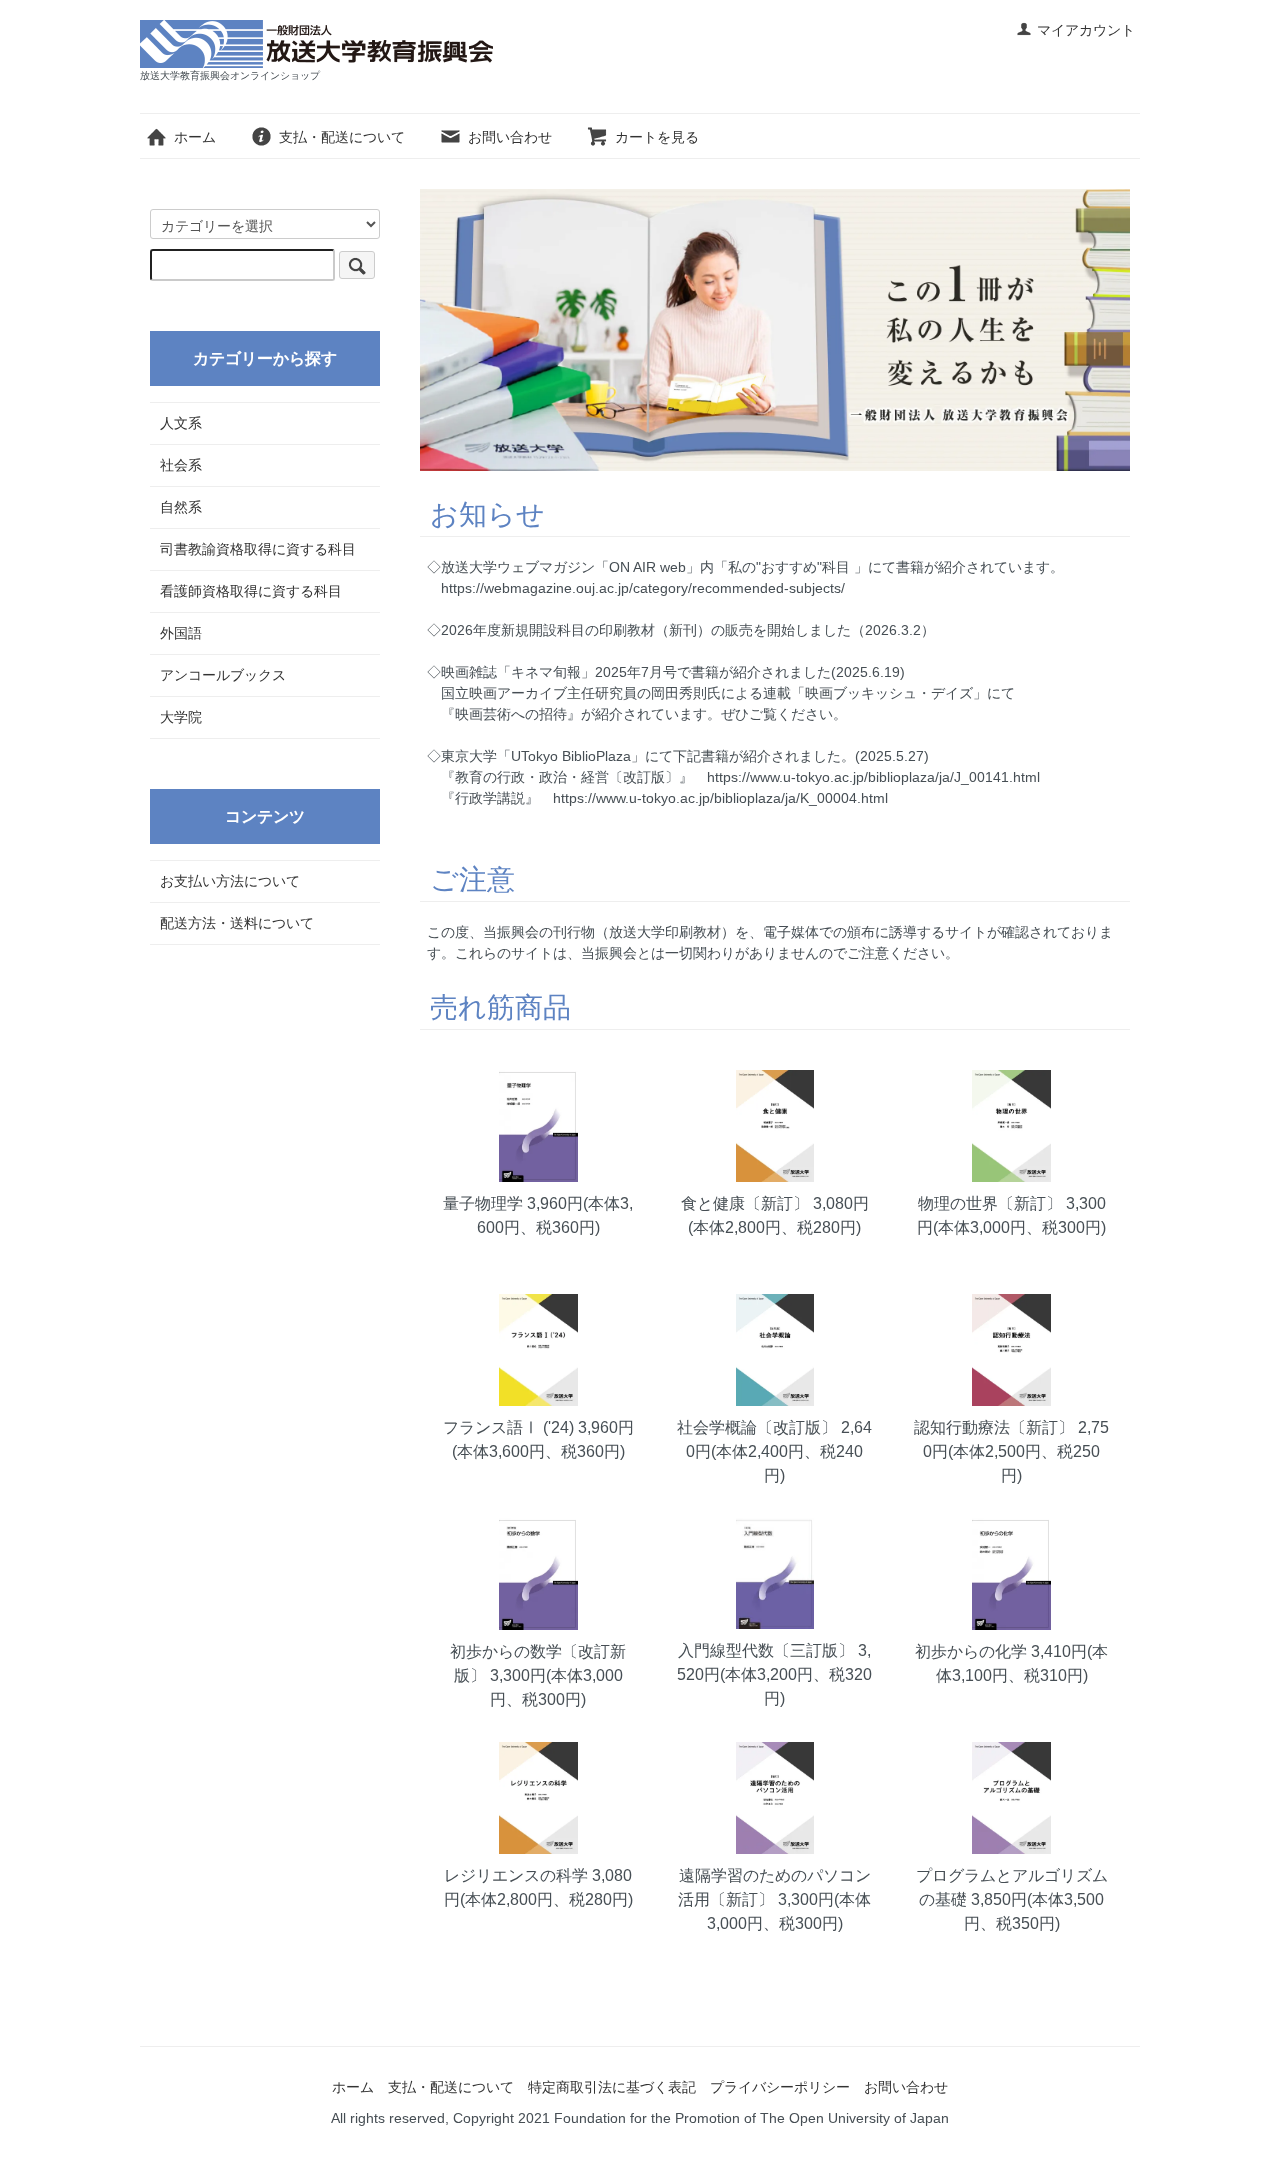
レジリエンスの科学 (516, 1875)
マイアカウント (1086, 30)
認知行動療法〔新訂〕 (994, 1427)
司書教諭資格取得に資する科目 (258, 549)
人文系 (181, 423)
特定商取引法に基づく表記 (612, 2087)
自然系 (181, 507)
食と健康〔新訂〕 (745, 1203)
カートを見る (657, 137)
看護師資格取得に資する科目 (251, 591)
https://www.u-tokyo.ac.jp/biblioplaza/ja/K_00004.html (713, 798)
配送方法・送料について (237, 923)
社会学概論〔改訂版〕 (757, 1427)
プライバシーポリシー (780, 2087)
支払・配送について (342, 137)
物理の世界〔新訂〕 (990, 1203)
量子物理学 (483, 1203)
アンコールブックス (223, 675)
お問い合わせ (510, 137)
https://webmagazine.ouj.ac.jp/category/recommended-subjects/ (643, 588)
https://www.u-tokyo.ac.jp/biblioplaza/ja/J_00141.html (866, 777)
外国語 (181, 633)
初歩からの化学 (971, 1651)
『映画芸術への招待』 (511, 714)
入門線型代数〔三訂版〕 (766, 1650)
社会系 (181, 465)
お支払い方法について (230, 881)
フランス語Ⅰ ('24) (508, 1427)
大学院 (181, 717)
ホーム (195, 137)
